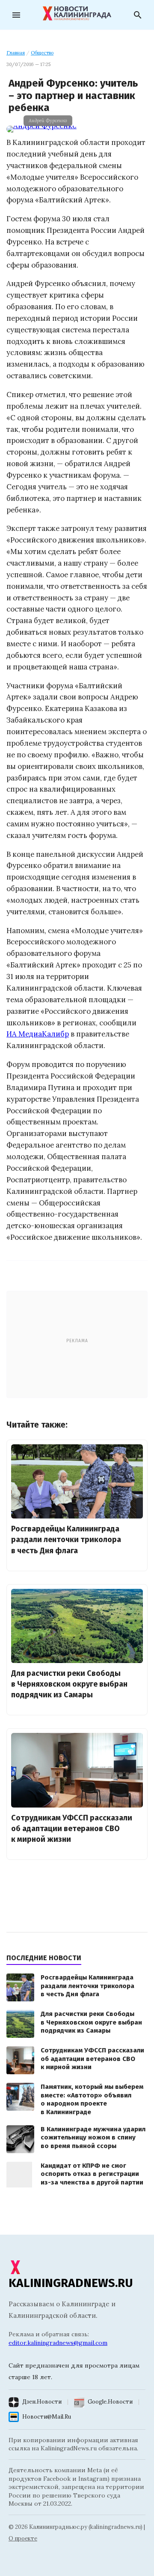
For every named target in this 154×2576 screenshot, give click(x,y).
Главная (16, 53)
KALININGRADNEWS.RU (71, 2283)
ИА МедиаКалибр (38, 1034)
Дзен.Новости (42, 2402)
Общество (42, 53)
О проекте (23, 2538)
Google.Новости (110, 2402)
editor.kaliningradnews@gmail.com (58, 2343)
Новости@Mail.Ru (47, 2417)
